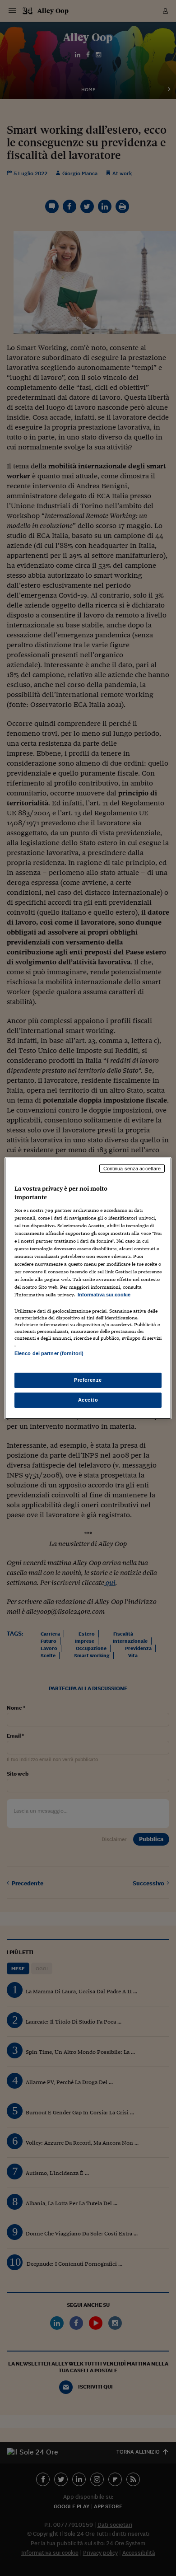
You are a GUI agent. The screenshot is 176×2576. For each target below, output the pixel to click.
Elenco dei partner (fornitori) (49, 1353)
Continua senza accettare (132, 1168)
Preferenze (88, 1380)
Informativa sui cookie (104, 1295)
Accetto (88, 1400)
